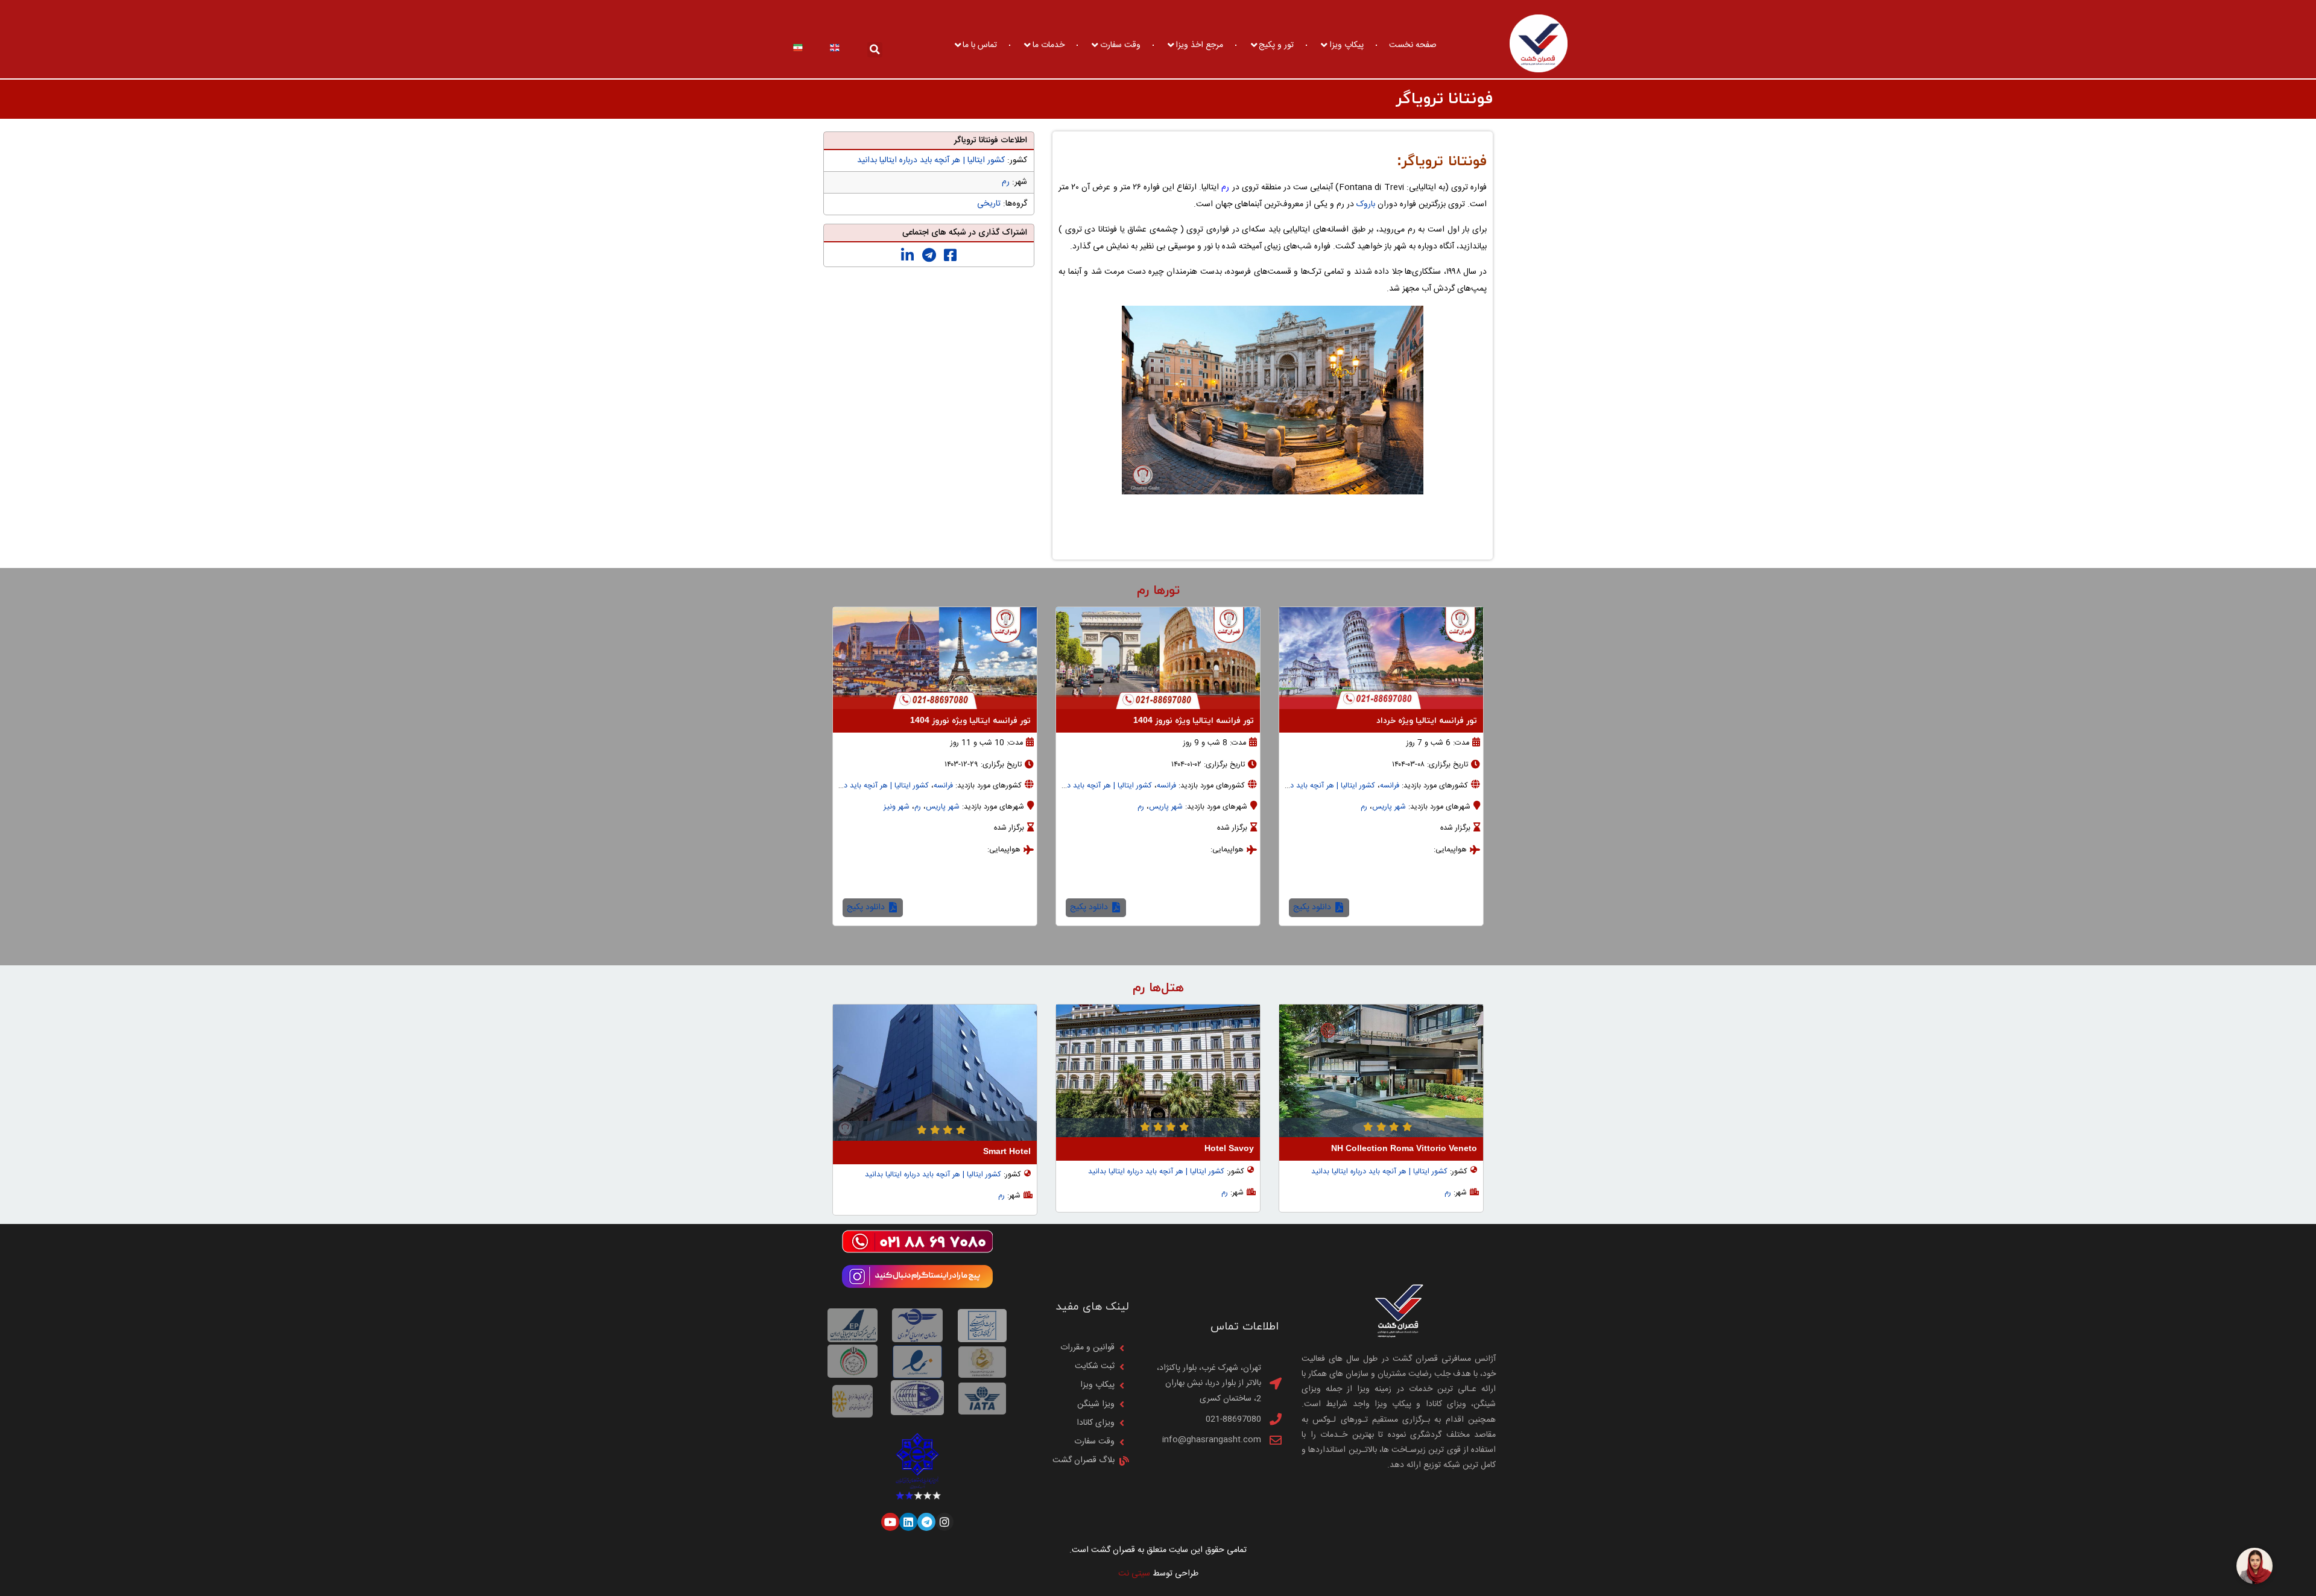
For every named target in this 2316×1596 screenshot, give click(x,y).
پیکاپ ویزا (1346, 45)
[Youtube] (890, 1522)
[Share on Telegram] (929, 256)
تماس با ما (980, 45)
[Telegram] (926, 1522)
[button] (875, 50)
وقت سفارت (1120, 45)
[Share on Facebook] (950, 256)
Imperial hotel (1002, 1152)
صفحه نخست (1413, 45)
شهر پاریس (1389, 807)
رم (1225, 188)
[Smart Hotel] (1158, 1072)
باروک (1366, 204)
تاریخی (989, 204)
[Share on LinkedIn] (907, 256)
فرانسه (1390, 786)
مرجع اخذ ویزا (1199, 45)
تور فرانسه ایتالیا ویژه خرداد (1427, 721)
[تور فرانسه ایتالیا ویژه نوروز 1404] (1158, 658)
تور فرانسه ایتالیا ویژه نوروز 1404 (1194, 721)
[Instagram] (944, 1522)
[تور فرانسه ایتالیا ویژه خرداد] (1381, 658)
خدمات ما (1049, 45)
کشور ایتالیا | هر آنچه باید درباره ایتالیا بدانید (931, 160)
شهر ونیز (897, 807)
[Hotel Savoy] (1381, 1071)
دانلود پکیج (1313, 907)
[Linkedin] (908, 1522)
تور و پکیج (1276, 45)
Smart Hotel (1230, 1152)
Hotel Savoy (1452, 1149)
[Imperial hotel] (935, 1072)
